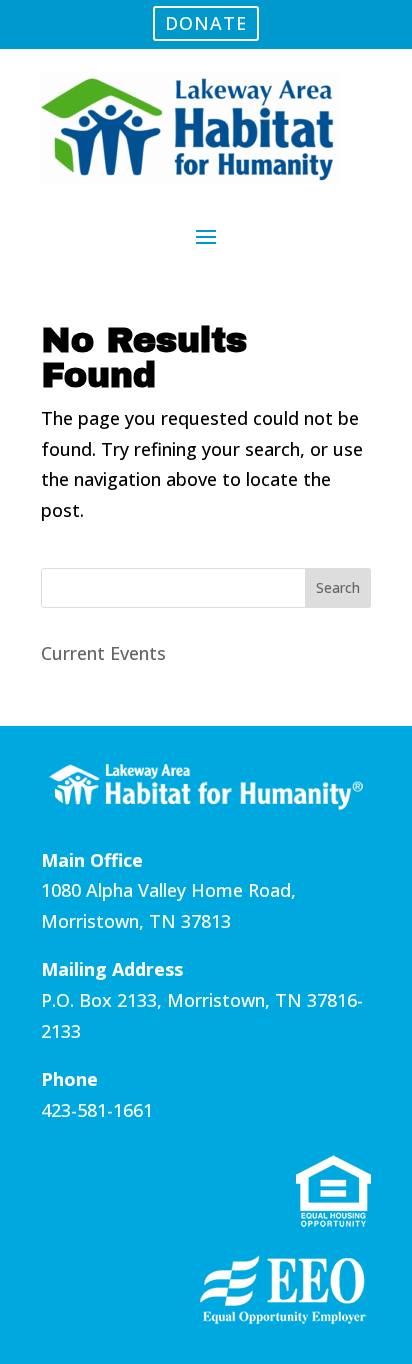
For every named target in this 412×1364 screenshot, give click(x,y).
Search (338, 587)
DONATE (206, 23)
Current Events (103, 653)
